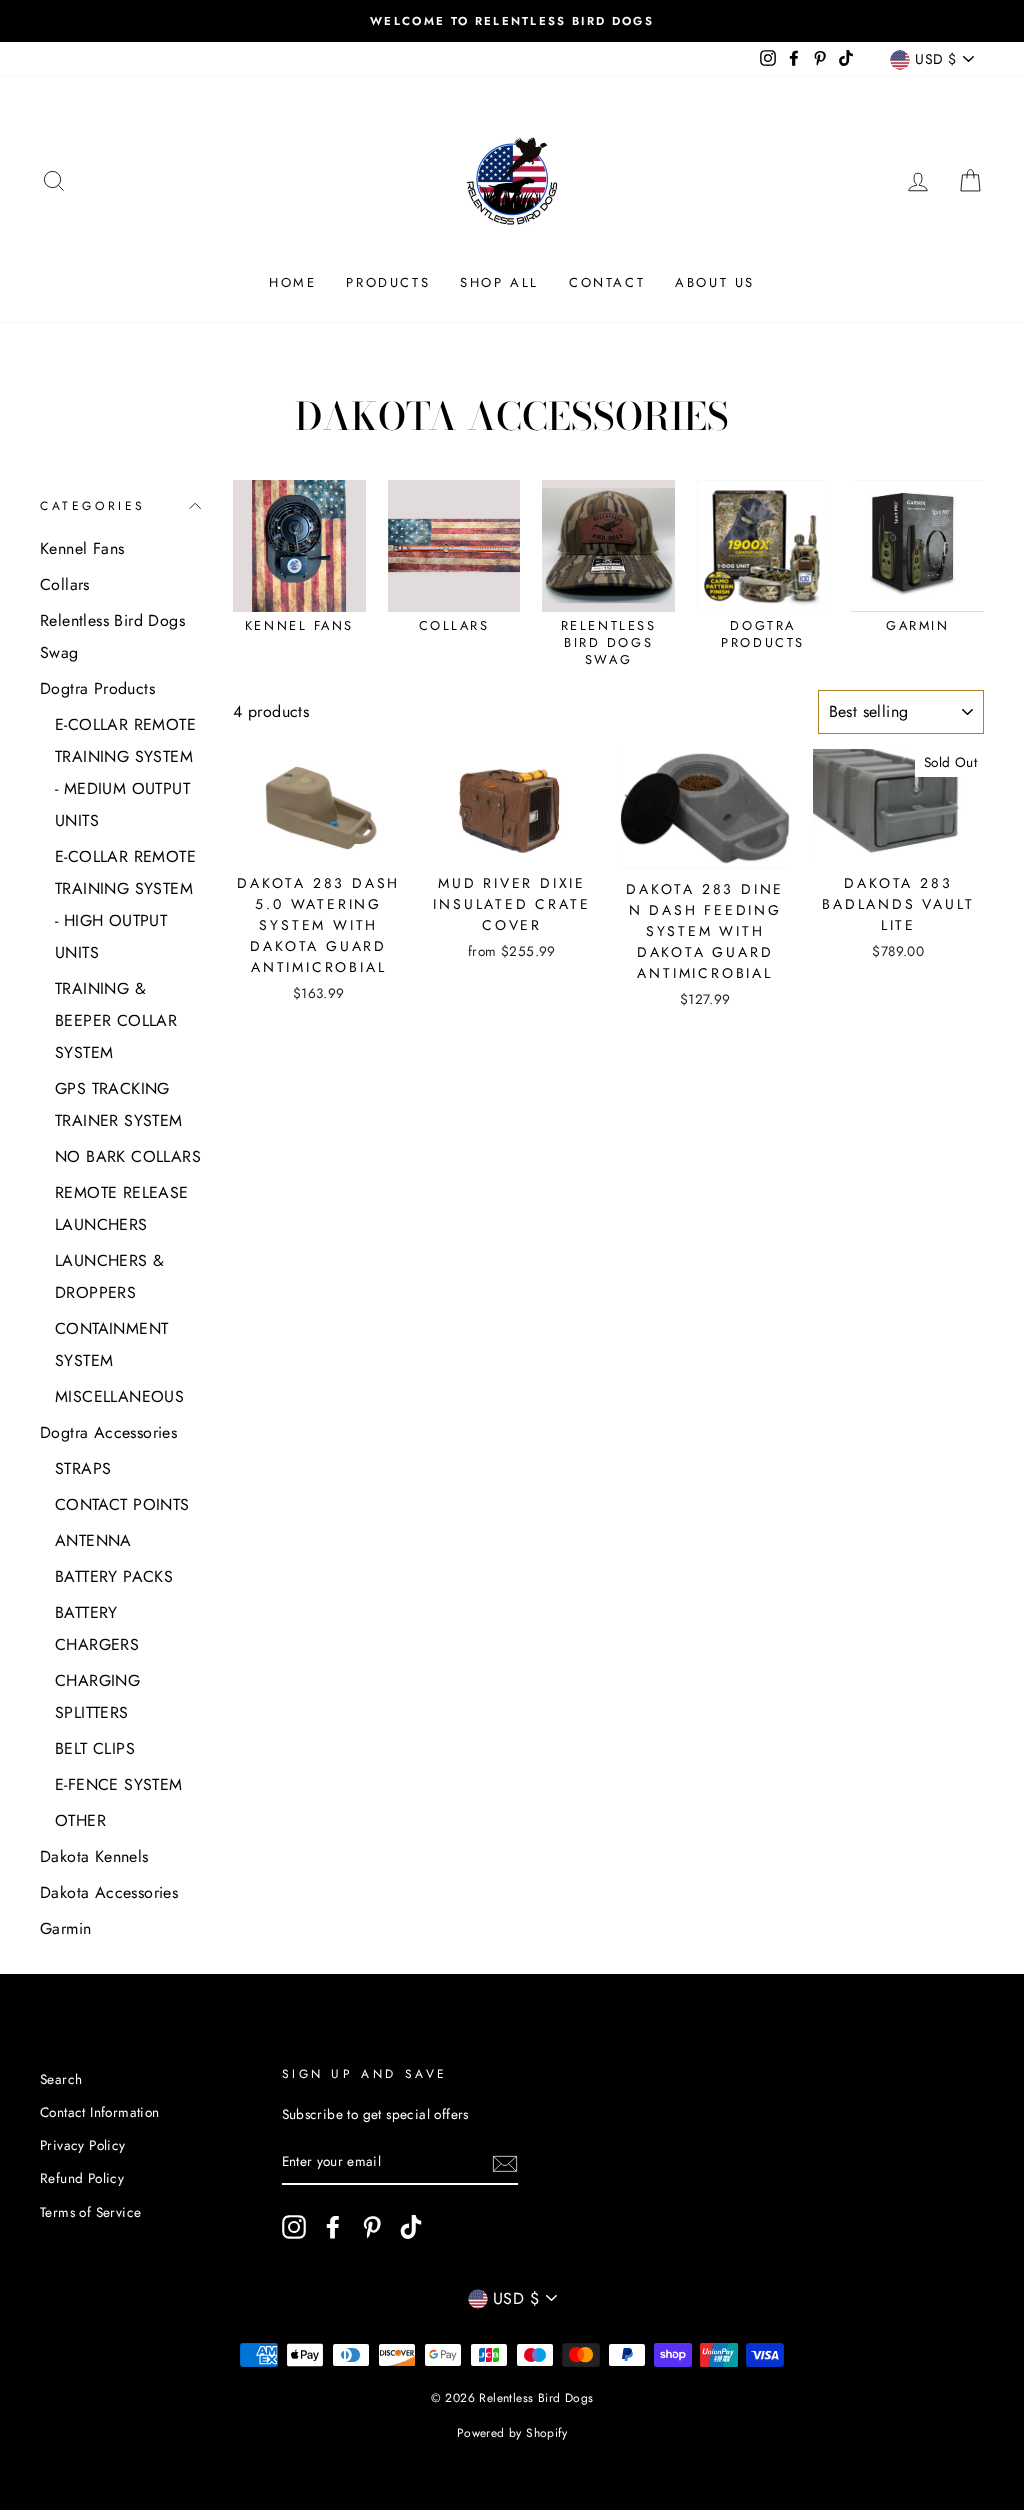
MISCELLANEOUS (119, 1396)
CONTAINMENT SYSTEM (111, 1344)
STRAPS (83, 1468)
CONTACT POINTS (122, 1504)
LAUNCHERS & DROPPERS (109, 1276)
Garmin (65, 1928)
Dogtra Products (97, 688)
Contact (607, 282)
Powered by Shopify (512, 2433)
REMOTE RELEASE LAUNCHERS (122, 1208)
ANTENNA (93, 1540)
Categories (93, 506)
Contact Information (100, 2112)
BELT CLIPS (95, 1748)
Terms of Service (90, 2212)
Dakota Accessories (109, 1892)
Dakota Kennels (94, 1856)
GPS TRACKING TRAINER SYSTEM (119, 1104)
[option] (512, 21)
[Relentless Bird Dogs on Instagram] (294, 2227)
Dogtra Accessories (108, 1432)
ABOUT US (715, 282)
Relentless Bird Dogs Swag (112, 636)
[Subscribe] (505, 2163)
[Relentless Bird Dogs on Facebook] (333, 2227)
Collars (65, 584)
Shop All (499, 282)
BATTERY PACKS (114, 1576)
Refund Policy (82, 2178)
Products (388, 282)
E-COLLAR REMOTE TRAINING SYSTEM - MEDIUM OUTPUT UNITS (125, 772)
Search (61, 2079)
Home (292, 282)
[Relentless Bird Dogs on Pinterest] (372, 2227)
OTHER (80, 1820)
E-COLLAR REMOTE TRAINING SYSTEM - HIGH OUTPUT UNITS (125, 904)
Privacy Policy (83, 2145)
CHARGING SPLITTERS (97, 1696)
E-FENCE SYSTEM (119, 1784)
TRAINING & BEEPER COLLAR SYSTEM (116, 1020)
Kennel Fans (82, 548)
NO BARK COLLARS (128, 1156)
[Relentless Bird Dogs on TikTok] (411, 2227)
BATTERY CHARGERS (97, 1628)
